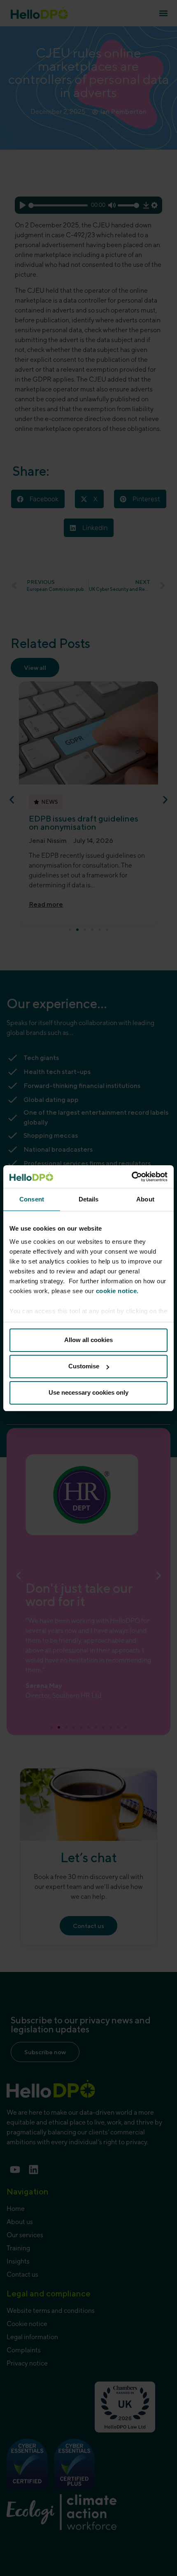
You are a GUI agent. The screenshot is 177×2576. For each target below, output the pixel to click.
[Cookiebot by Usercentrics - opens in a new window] (132, 1177)
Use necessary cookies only (88, 1392)
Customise (84, 1366)
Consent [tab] (32, 1199)
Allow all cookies (88, 1340)
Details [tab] (89, 1199)
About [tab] (145, 1199)
